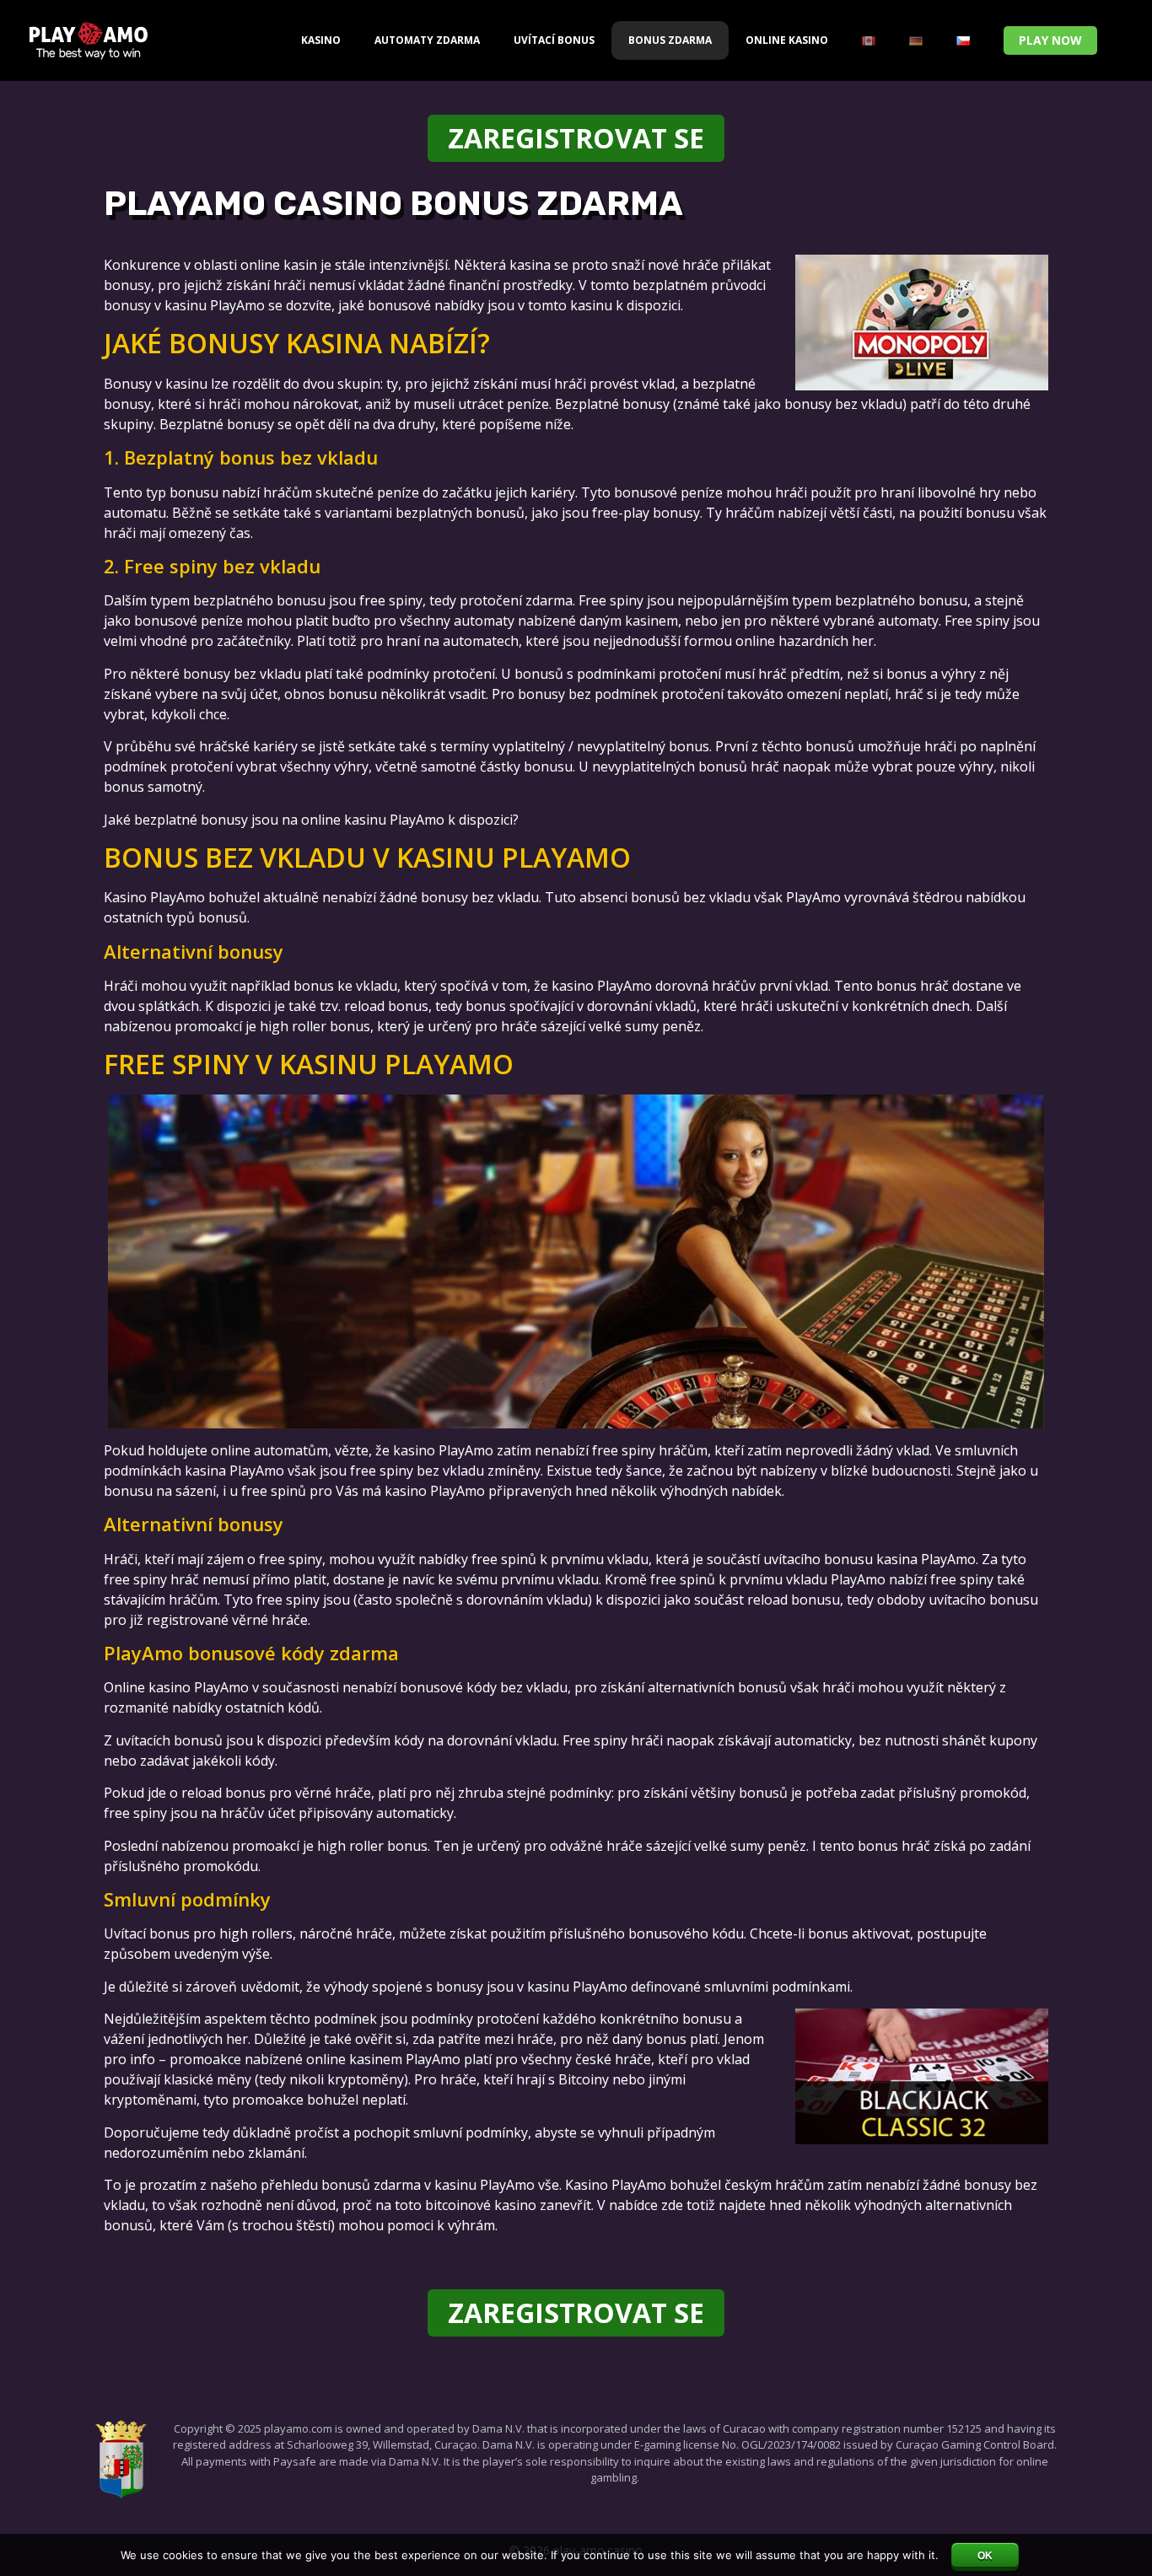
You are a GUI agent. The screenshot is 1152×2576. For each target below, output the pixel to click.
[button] (1050, 40)
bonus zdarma (670, 40)
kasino (321, 40)
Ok (985, 2556)
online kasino (787, 40)
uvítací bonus (554, 40)
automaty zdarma (427, 40)
